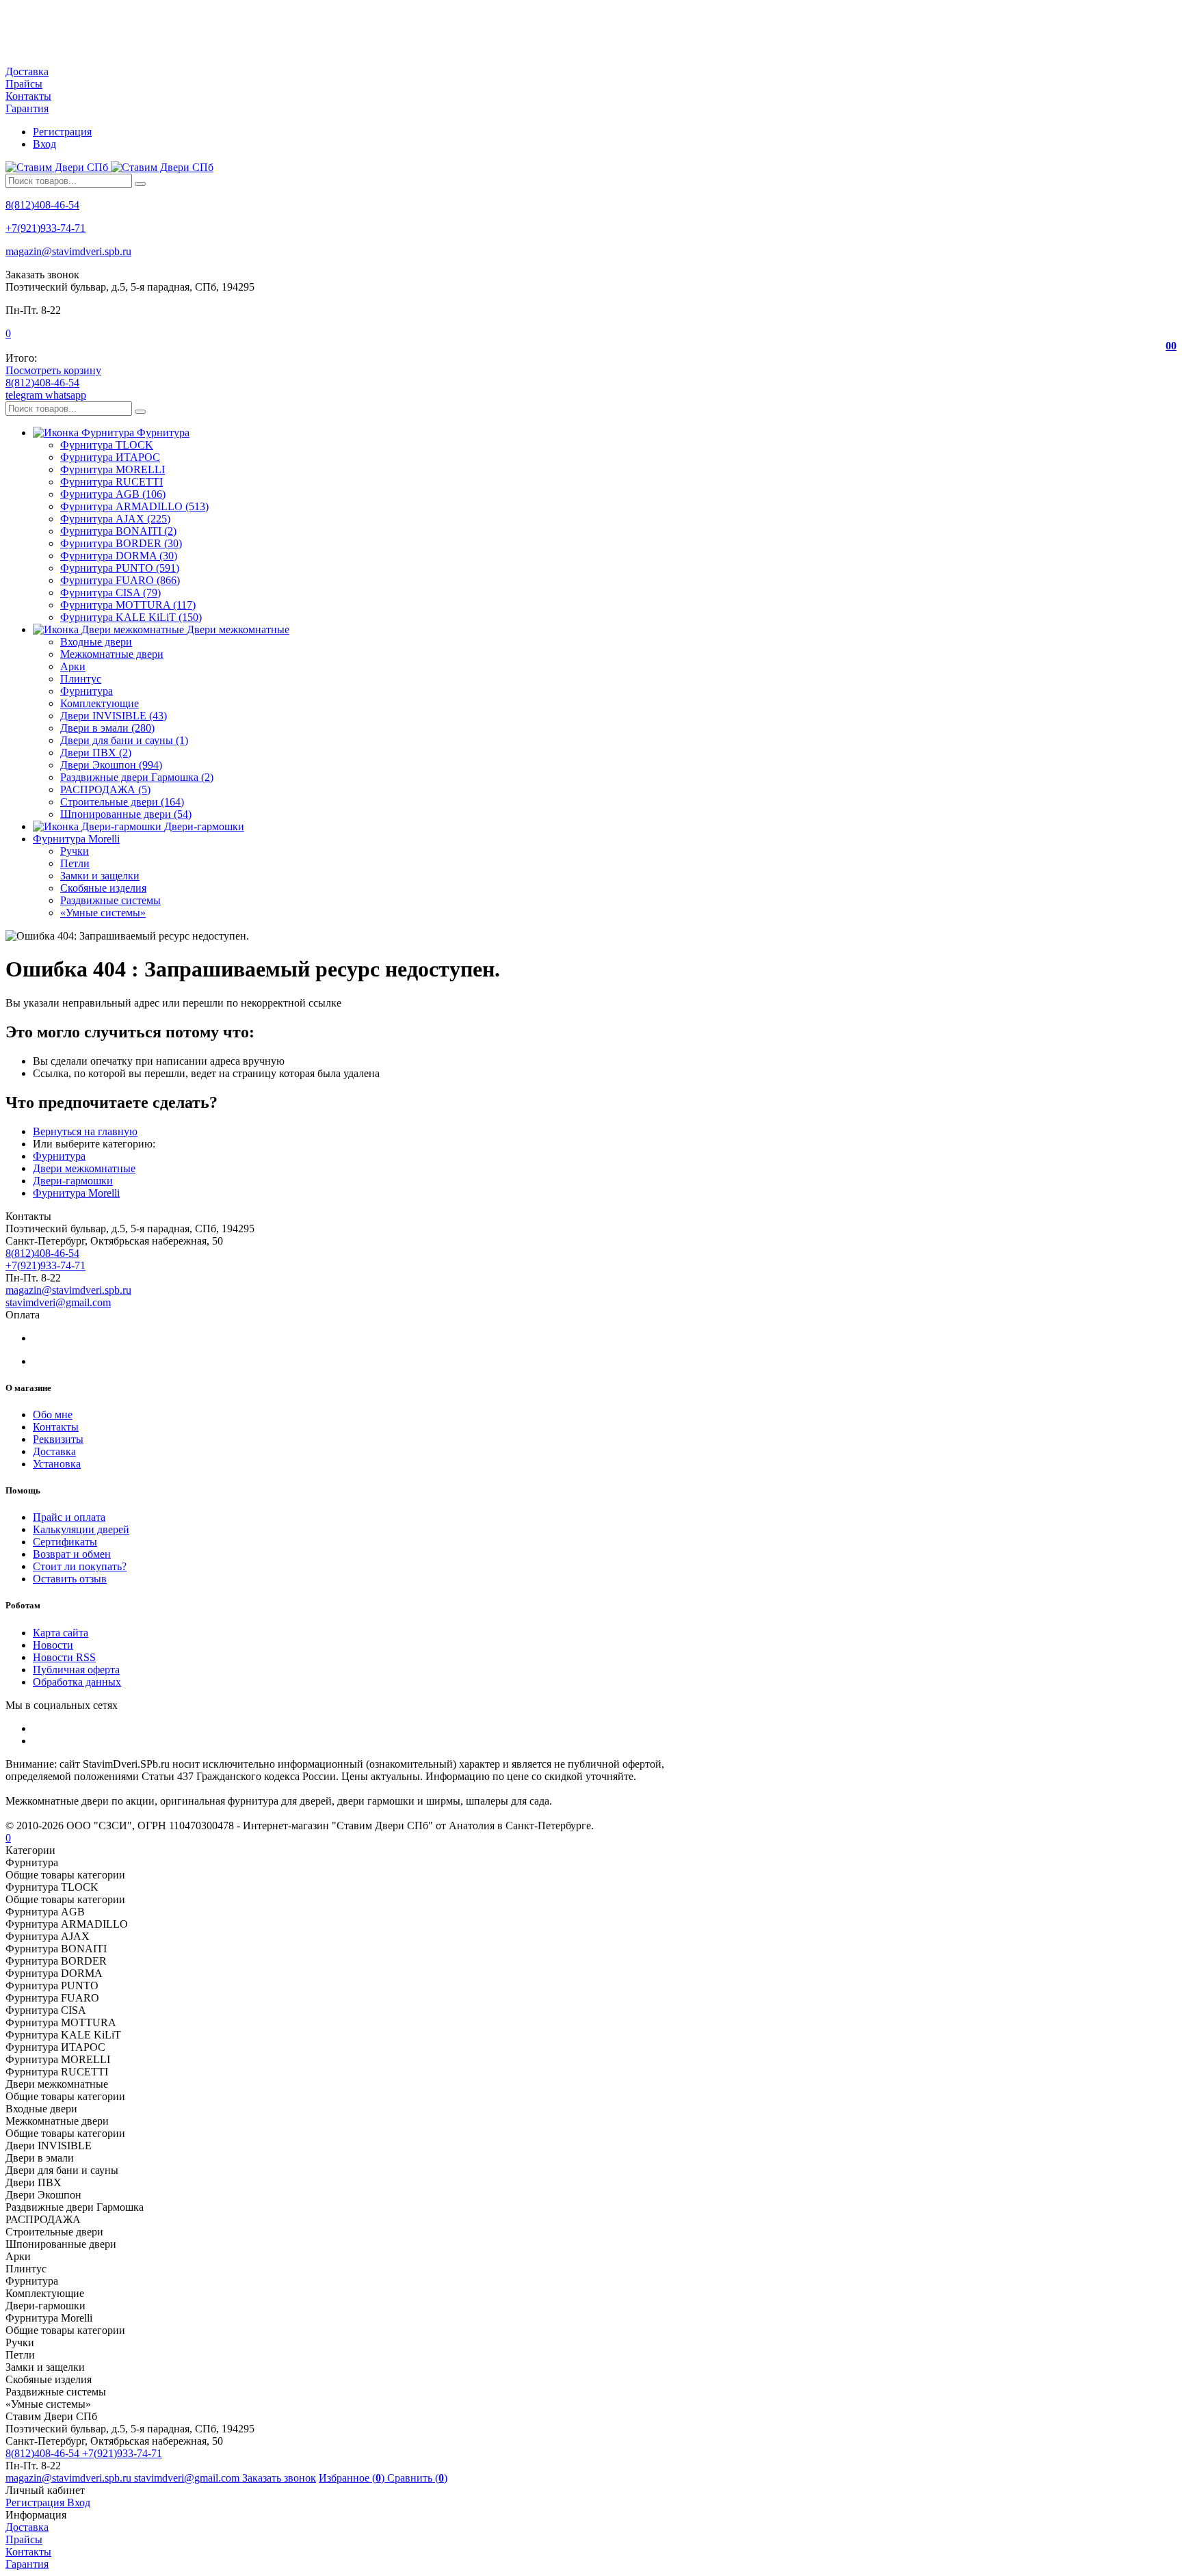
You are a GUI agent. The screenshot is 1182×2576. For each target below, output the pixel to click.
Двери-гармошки (73, 1181)
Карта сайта (61, 1633)
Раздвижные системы (110, 900)
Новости (53, 1645)
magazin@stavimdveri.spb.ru (68, 251)
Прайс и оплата (69, 1517)
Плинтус (81, 679)
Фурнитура (87, 691)
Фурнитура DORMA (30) (119, 556)
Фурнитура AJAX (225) (115, 519)
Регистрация (62, 132)
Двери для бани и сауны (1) (124, 740)
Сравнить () (417, 2478)
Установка (57, 1464)
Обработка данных (77, 1682)
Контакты (28, 96)
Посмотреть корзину (53, 370)
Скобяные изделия (103, 888)
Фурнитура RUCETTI (111, 482)
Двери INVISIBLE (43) (114, 716)
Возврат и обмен (72, 1554)
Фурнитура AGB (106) (113, 494)
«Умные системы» (103, 913)
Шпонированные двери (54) (126, 814)
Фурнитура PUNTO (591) (120, 568)
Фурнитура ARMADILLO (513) (134, 506)
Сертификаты (65, 1542)
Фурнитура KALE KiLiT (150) (131, 617)
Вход (44, 144)
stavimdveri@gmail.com (58, 1302)
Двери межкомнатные (84, 1168)
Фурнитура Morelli (76, 1193)
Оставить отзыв (70, 1579)
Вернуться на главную (85, 1131)
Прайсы (24, 84)
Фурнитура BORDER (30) (121, 543)
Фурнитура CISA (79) (110, 593)
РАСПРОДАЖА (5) (105, 789)
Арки (73, 666)
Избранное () (353, 2478)
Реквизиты (58, 1439)
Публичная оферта (76, 1670)
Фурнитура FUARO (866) (120, 580)
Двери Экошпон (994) (111, 765)
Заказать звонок (279, 2478)
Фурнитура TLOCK (107, 445)
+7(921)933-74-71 (45, 228)
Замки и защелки (100, 876)
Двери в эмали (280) (107, 728)
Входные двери (96, 642)
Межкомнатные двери (112, 654)
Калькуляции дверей (81, 1529)
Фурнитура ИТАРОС (110, 457)
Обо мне (53, 1415)
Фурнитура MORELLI (113, 469)
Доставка (27, 71)
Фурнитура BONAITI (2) (118, 531)
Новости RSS (64, 1657)
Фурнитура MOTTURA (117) (128, 605)
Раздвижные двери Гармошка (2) (137, 777)
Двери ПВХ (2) (96, 753)
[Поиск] (140, 184)
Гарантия (27, 108)
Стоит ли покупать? (80, 1566)
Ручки (75, 851)
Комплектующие (100, 703)
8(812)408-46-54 (42, 205)
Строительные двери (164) (122, 802)
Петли (75, 863)
